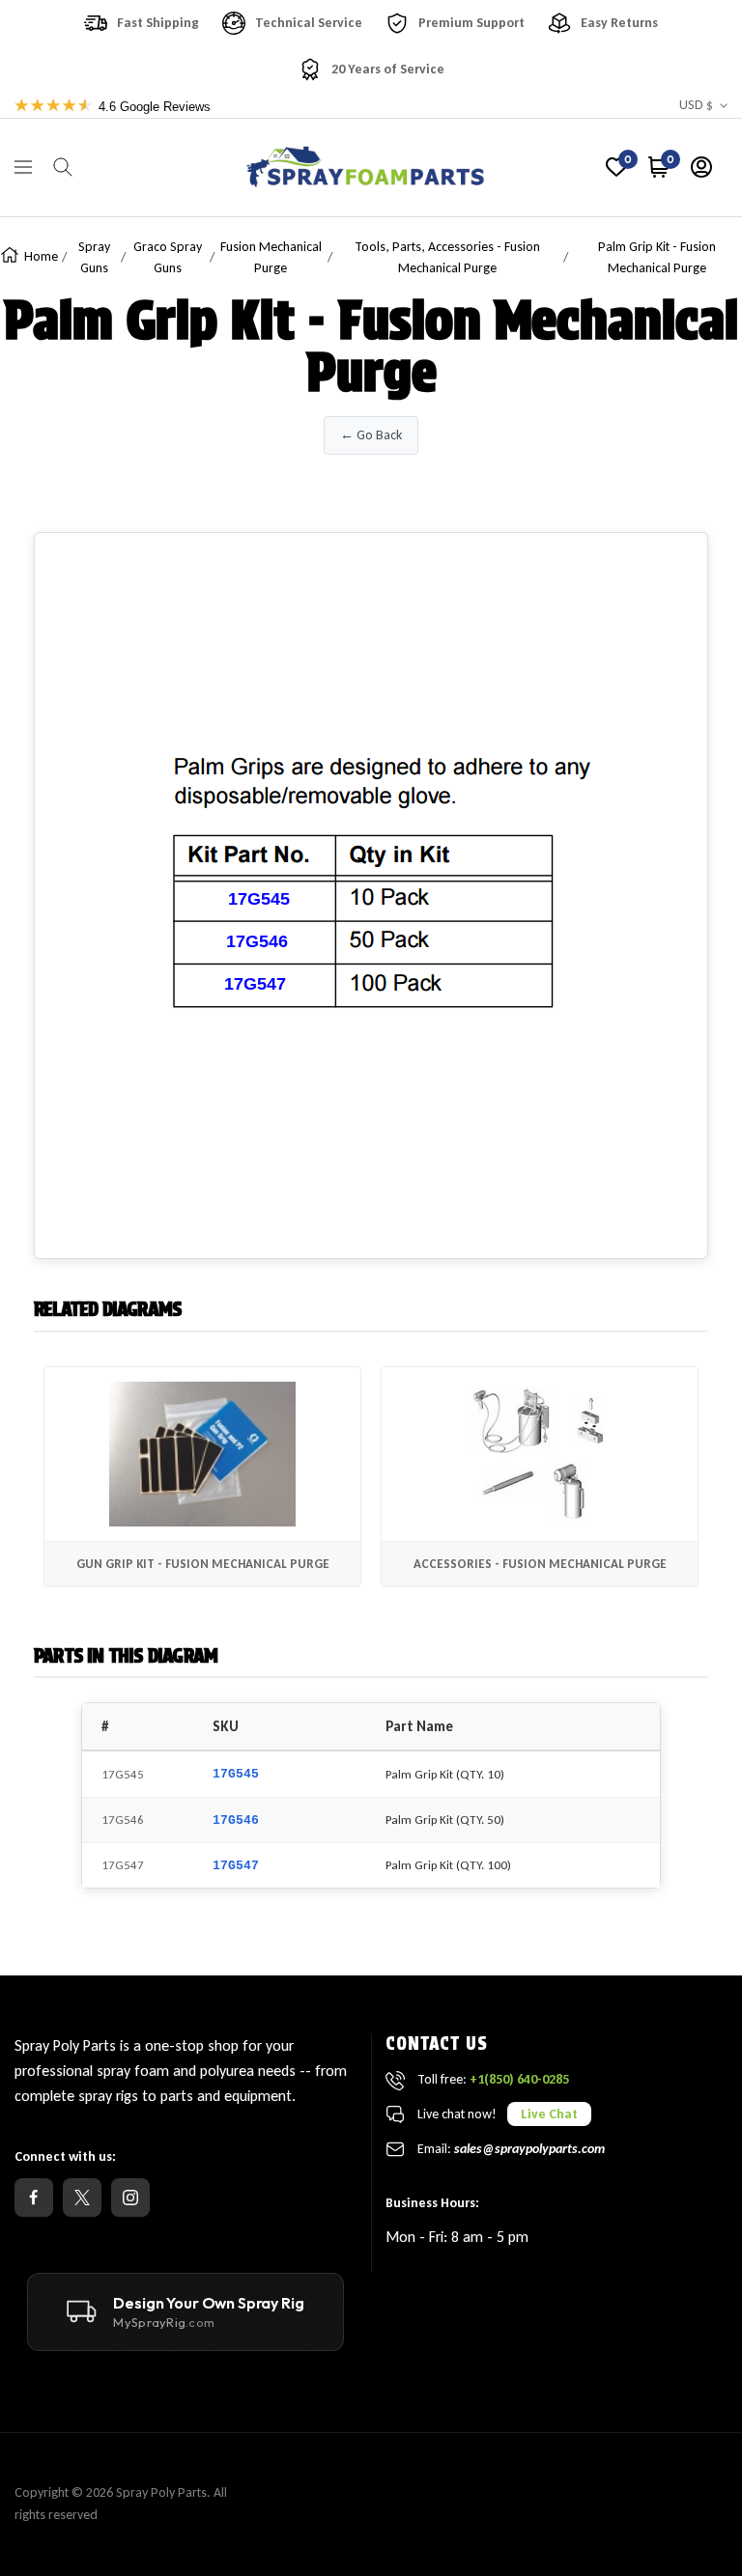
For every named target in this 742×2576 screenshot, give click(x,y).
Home (41, 256)
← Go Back (371, 435)
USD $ (696, 105)
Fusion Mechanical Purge (271, 257)
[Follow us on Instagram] (130, 2198)
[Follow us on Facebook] (34, 2198)
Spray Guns (94, 257)
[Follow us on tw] (82, 2198)
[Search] (63, 167)
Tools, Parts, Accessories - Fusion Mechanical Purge (447, 257)
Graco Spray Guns (168, 257)
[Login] (701, 167)
